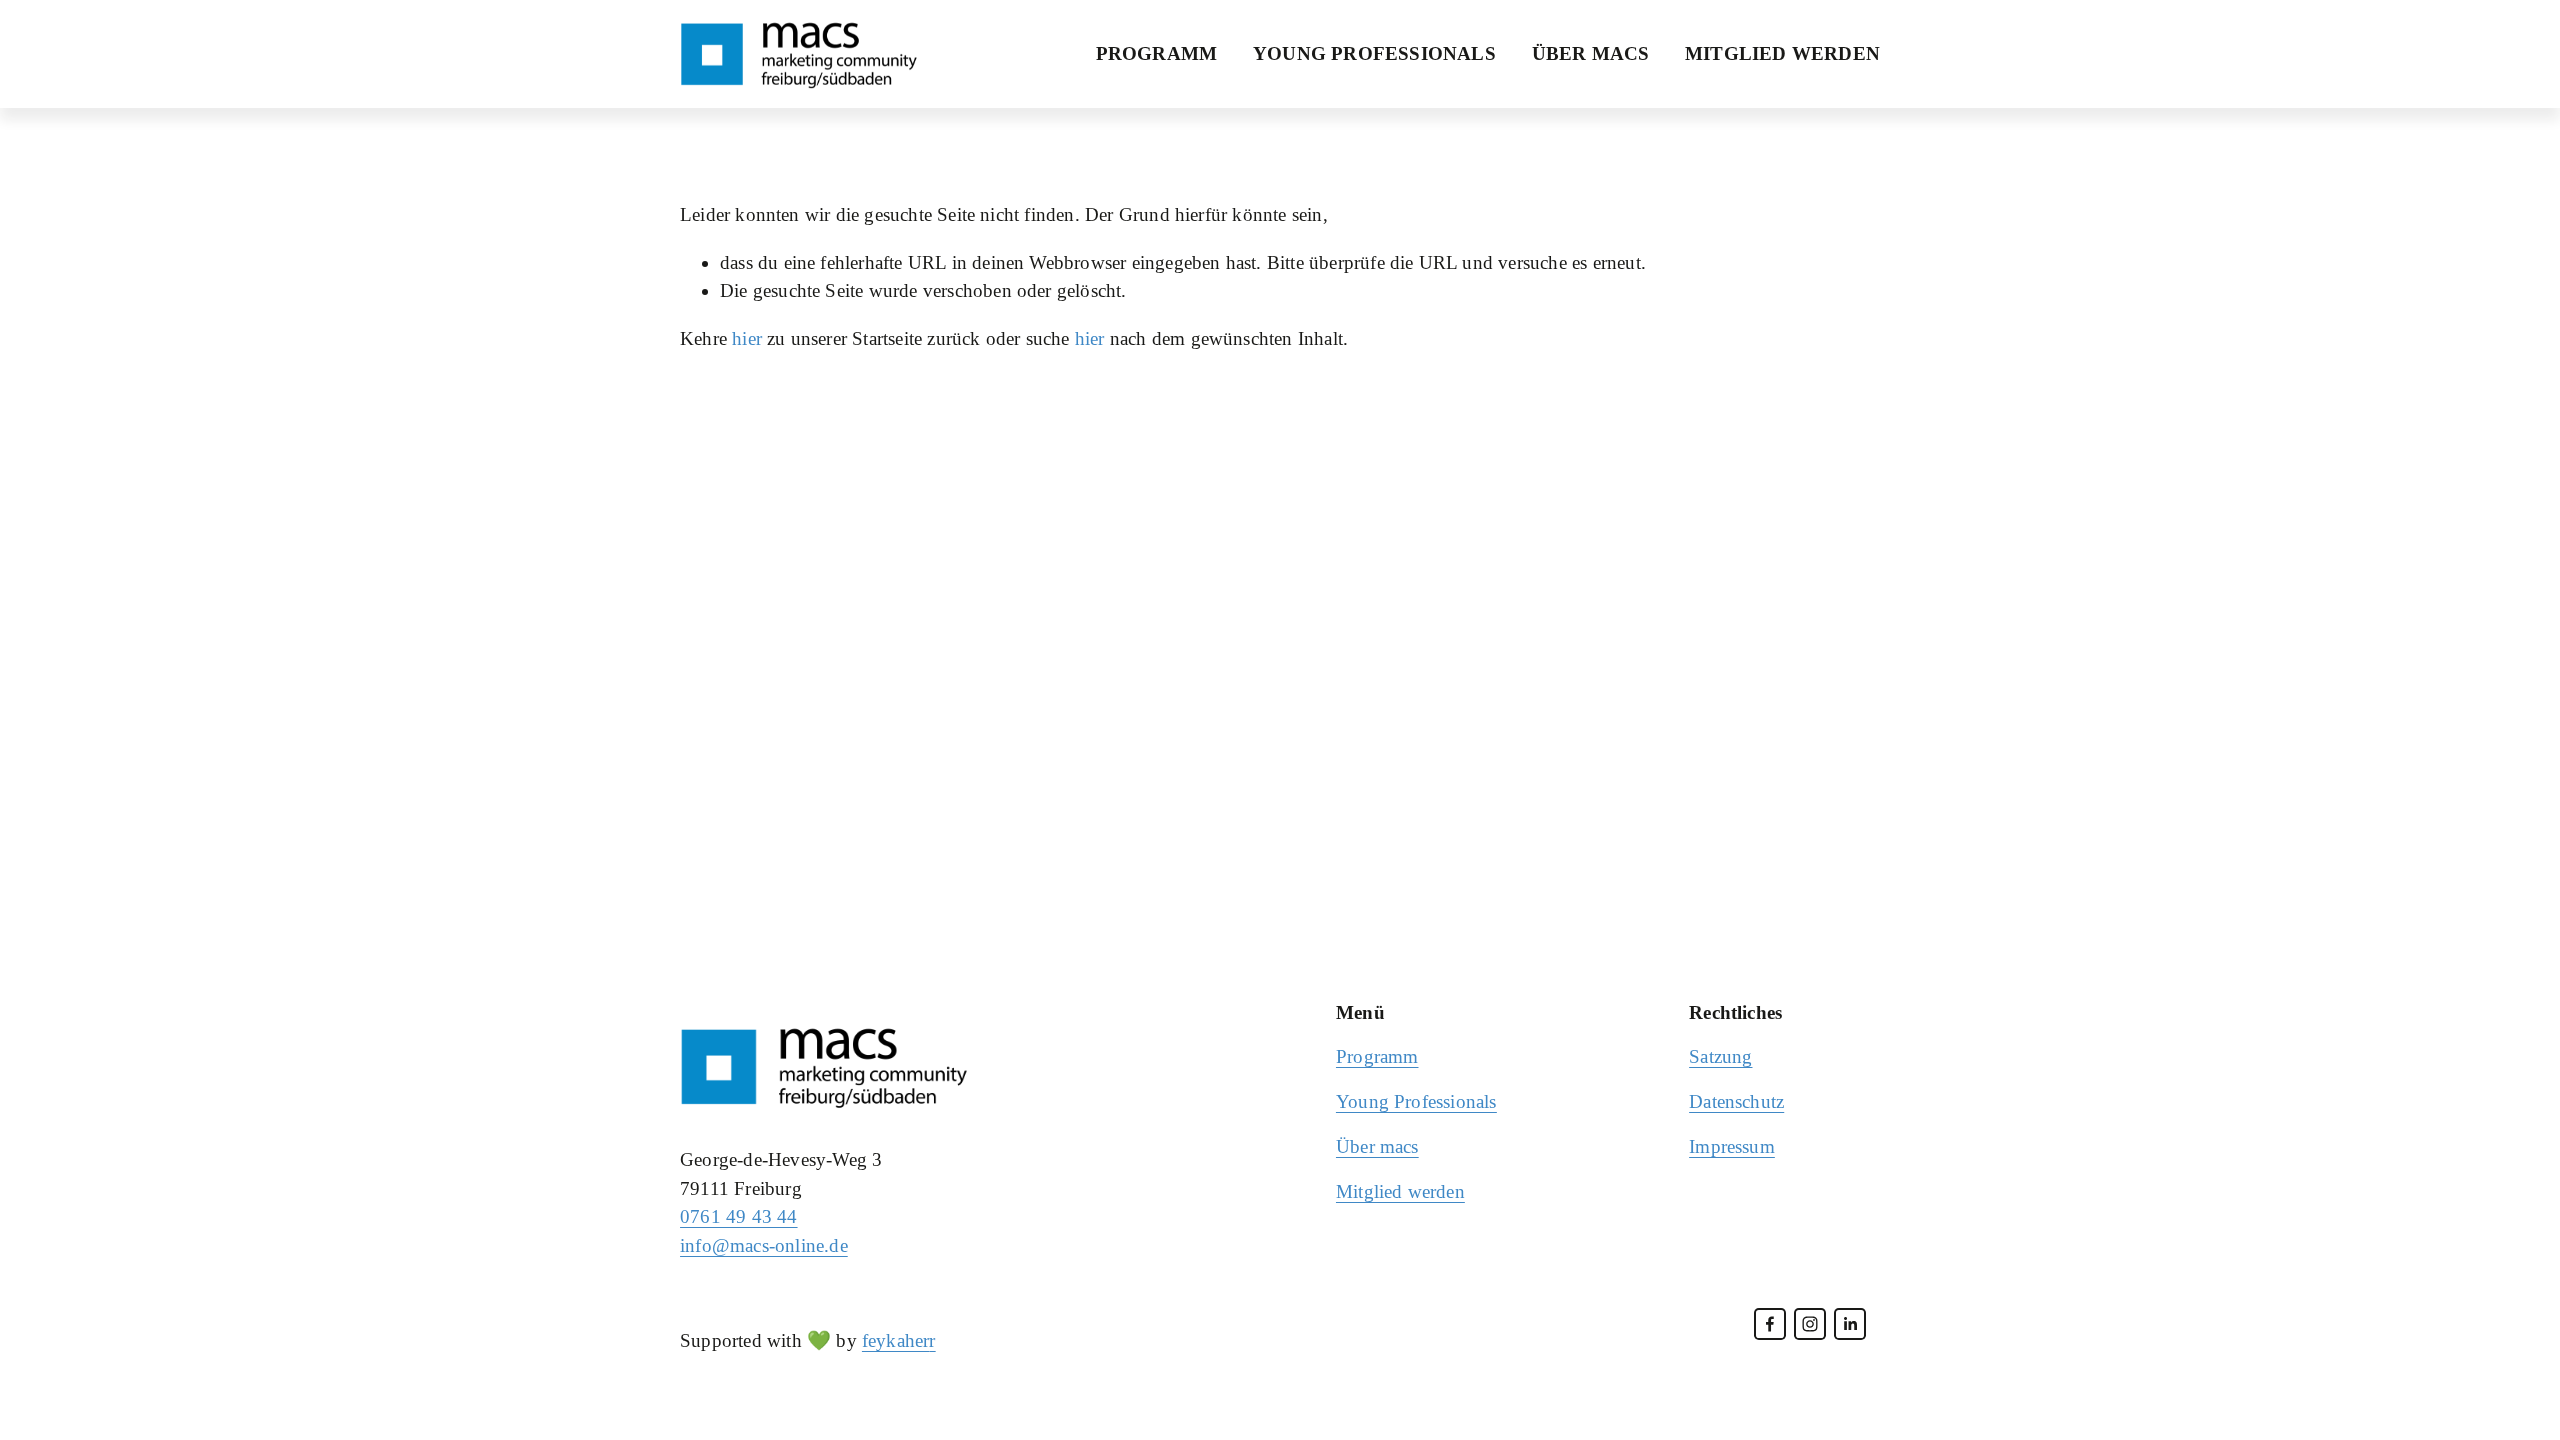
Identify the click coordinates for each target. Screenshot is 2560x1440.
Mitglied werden (1400, 1191)
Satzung (1720, 1056)
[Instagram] (1810, 1324)
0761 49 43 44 (739, 1216)
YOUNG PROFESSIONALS (1374, 53)
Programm (1377, 1056)
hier (747, 338)
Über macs (1377, 1146)
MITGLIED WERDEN (1782, 53)
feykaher (896, 1340)
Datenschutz (1736, 1101)
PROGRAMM (1157, 53)
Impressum (1732, 1146)
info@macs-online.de (764, 1245)
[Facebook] (1770, 1324)
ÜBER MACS (1591, 53)
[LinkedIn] (1850, 1324)
